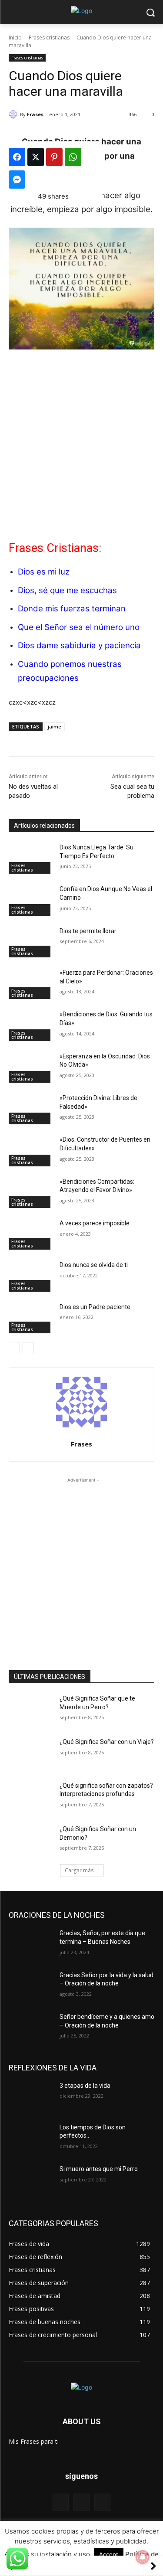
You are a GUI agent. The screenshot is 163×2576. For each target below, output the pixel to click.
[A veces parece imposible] (31, 1234)
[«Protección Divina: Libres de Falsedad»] (31, 1109)
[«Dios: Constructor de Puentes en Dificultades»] (31, 1151)
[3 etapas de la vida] (31, 2097)
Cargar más (79, 1870)
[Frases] (14, 114)
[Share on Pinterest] (54, 157)
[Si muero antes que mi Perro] (31, 2180)
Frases (35, 114)
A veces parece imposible (95, 1223)
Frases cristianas (49, 38)
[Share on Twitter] (36, 157)
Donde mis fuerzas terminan (72, 609)
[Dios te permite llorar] (31, 942)
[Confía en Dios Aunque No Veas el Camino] (31, 900)
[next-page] (28, 1348)
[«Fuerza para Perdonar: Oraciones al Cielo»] (31, 984)
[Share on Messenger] (17, 180)
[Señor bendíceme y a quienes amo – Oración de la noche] (31, 2028)
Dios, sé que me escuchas (67, 590)
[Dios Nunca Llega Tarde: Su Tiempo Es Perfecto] (31, 859)
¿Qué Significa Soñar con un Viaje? (107, 1742)
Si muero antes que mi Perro (99, 2169)
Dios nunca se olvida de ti (94, 1265)
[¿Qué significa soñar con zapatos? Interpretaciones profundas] (31, 1797)
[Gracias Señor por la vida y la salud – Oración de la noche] (31, 1986)
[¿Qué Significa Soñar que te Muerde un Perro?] (31, 1710)
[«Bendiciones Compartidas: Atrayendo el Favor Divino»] (31, 1193)
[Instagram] (103, 2502)
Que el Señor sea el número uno (79, 627)
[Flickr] (81, 2502)
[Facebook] (60, 2502)
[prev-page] (14, 1348)
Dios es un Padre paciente (95, 1307)
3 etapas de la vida (85, 2086)
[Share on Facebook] (17, 157)
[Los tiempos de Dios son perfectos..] (31, 2139)
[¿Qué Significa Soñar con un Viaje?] (31, 1753)
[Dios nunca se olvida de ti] (31, 1276)
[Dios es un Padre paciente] (31, 1318)
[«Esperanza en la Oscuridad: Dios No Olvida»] (31, 1068)
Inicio (15, 38)
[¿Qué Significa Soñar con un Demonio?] (31, 1840)
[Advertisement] (81, 442)
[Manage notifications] (143, 2557)
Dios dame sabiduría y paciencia (79, 645)
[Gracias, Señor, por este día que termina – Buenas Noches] (31, 1944)
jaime (55, 726)
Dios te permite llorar (88, 931)
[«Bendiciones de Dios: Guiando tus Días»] (31, 1025)
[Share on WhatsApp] (73, 157)
